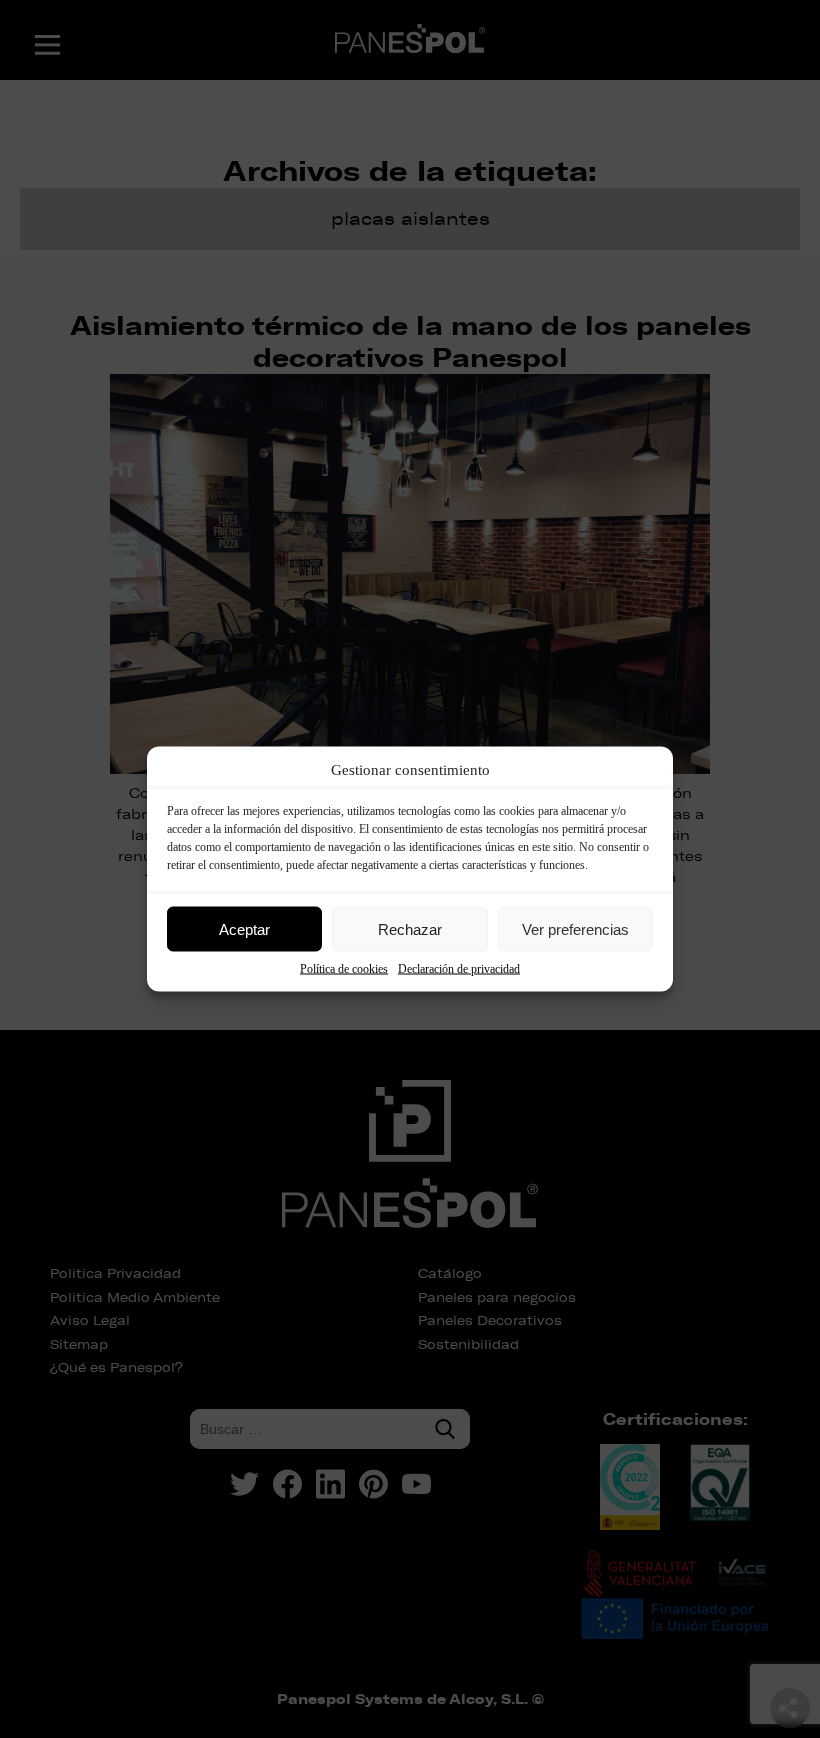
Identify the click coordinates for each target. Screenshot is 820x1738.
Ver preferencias (575, 928)
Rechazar (410, 928)
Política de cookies (344, 969)
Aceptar (244, 928)
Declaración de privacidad (459, 969)
